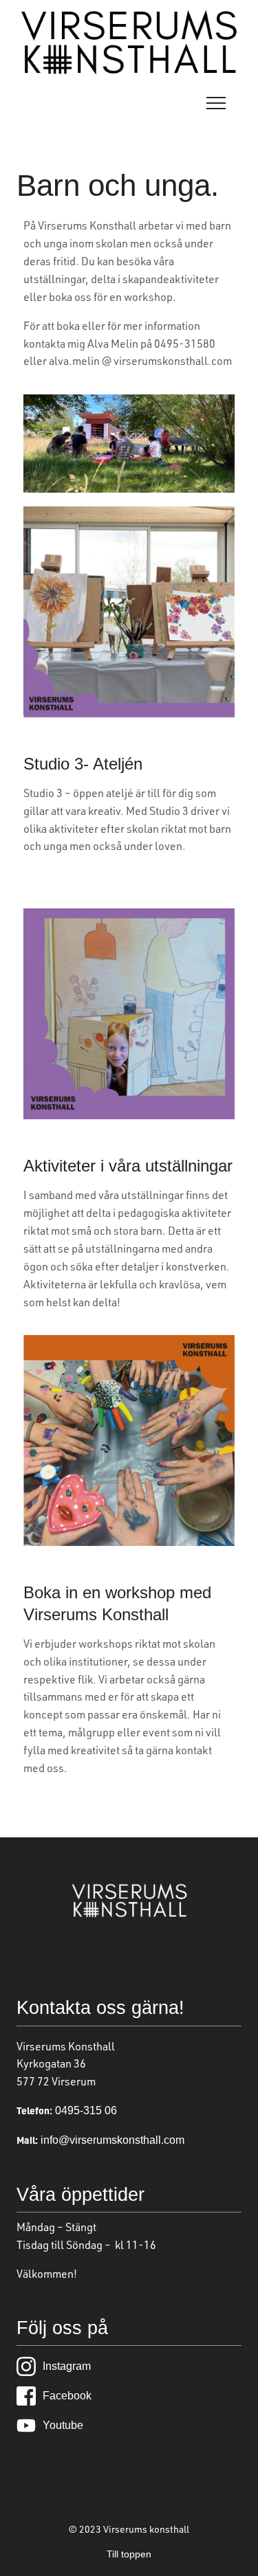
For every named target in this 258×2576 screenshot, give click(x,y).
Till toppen (129, 2554)
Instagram (67, 2366)
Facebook (67, 2396)
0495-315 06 (85, 2110)
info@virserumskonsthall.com (111, 2140)
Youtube (63, 2425)
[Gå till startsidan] (129, 71)
